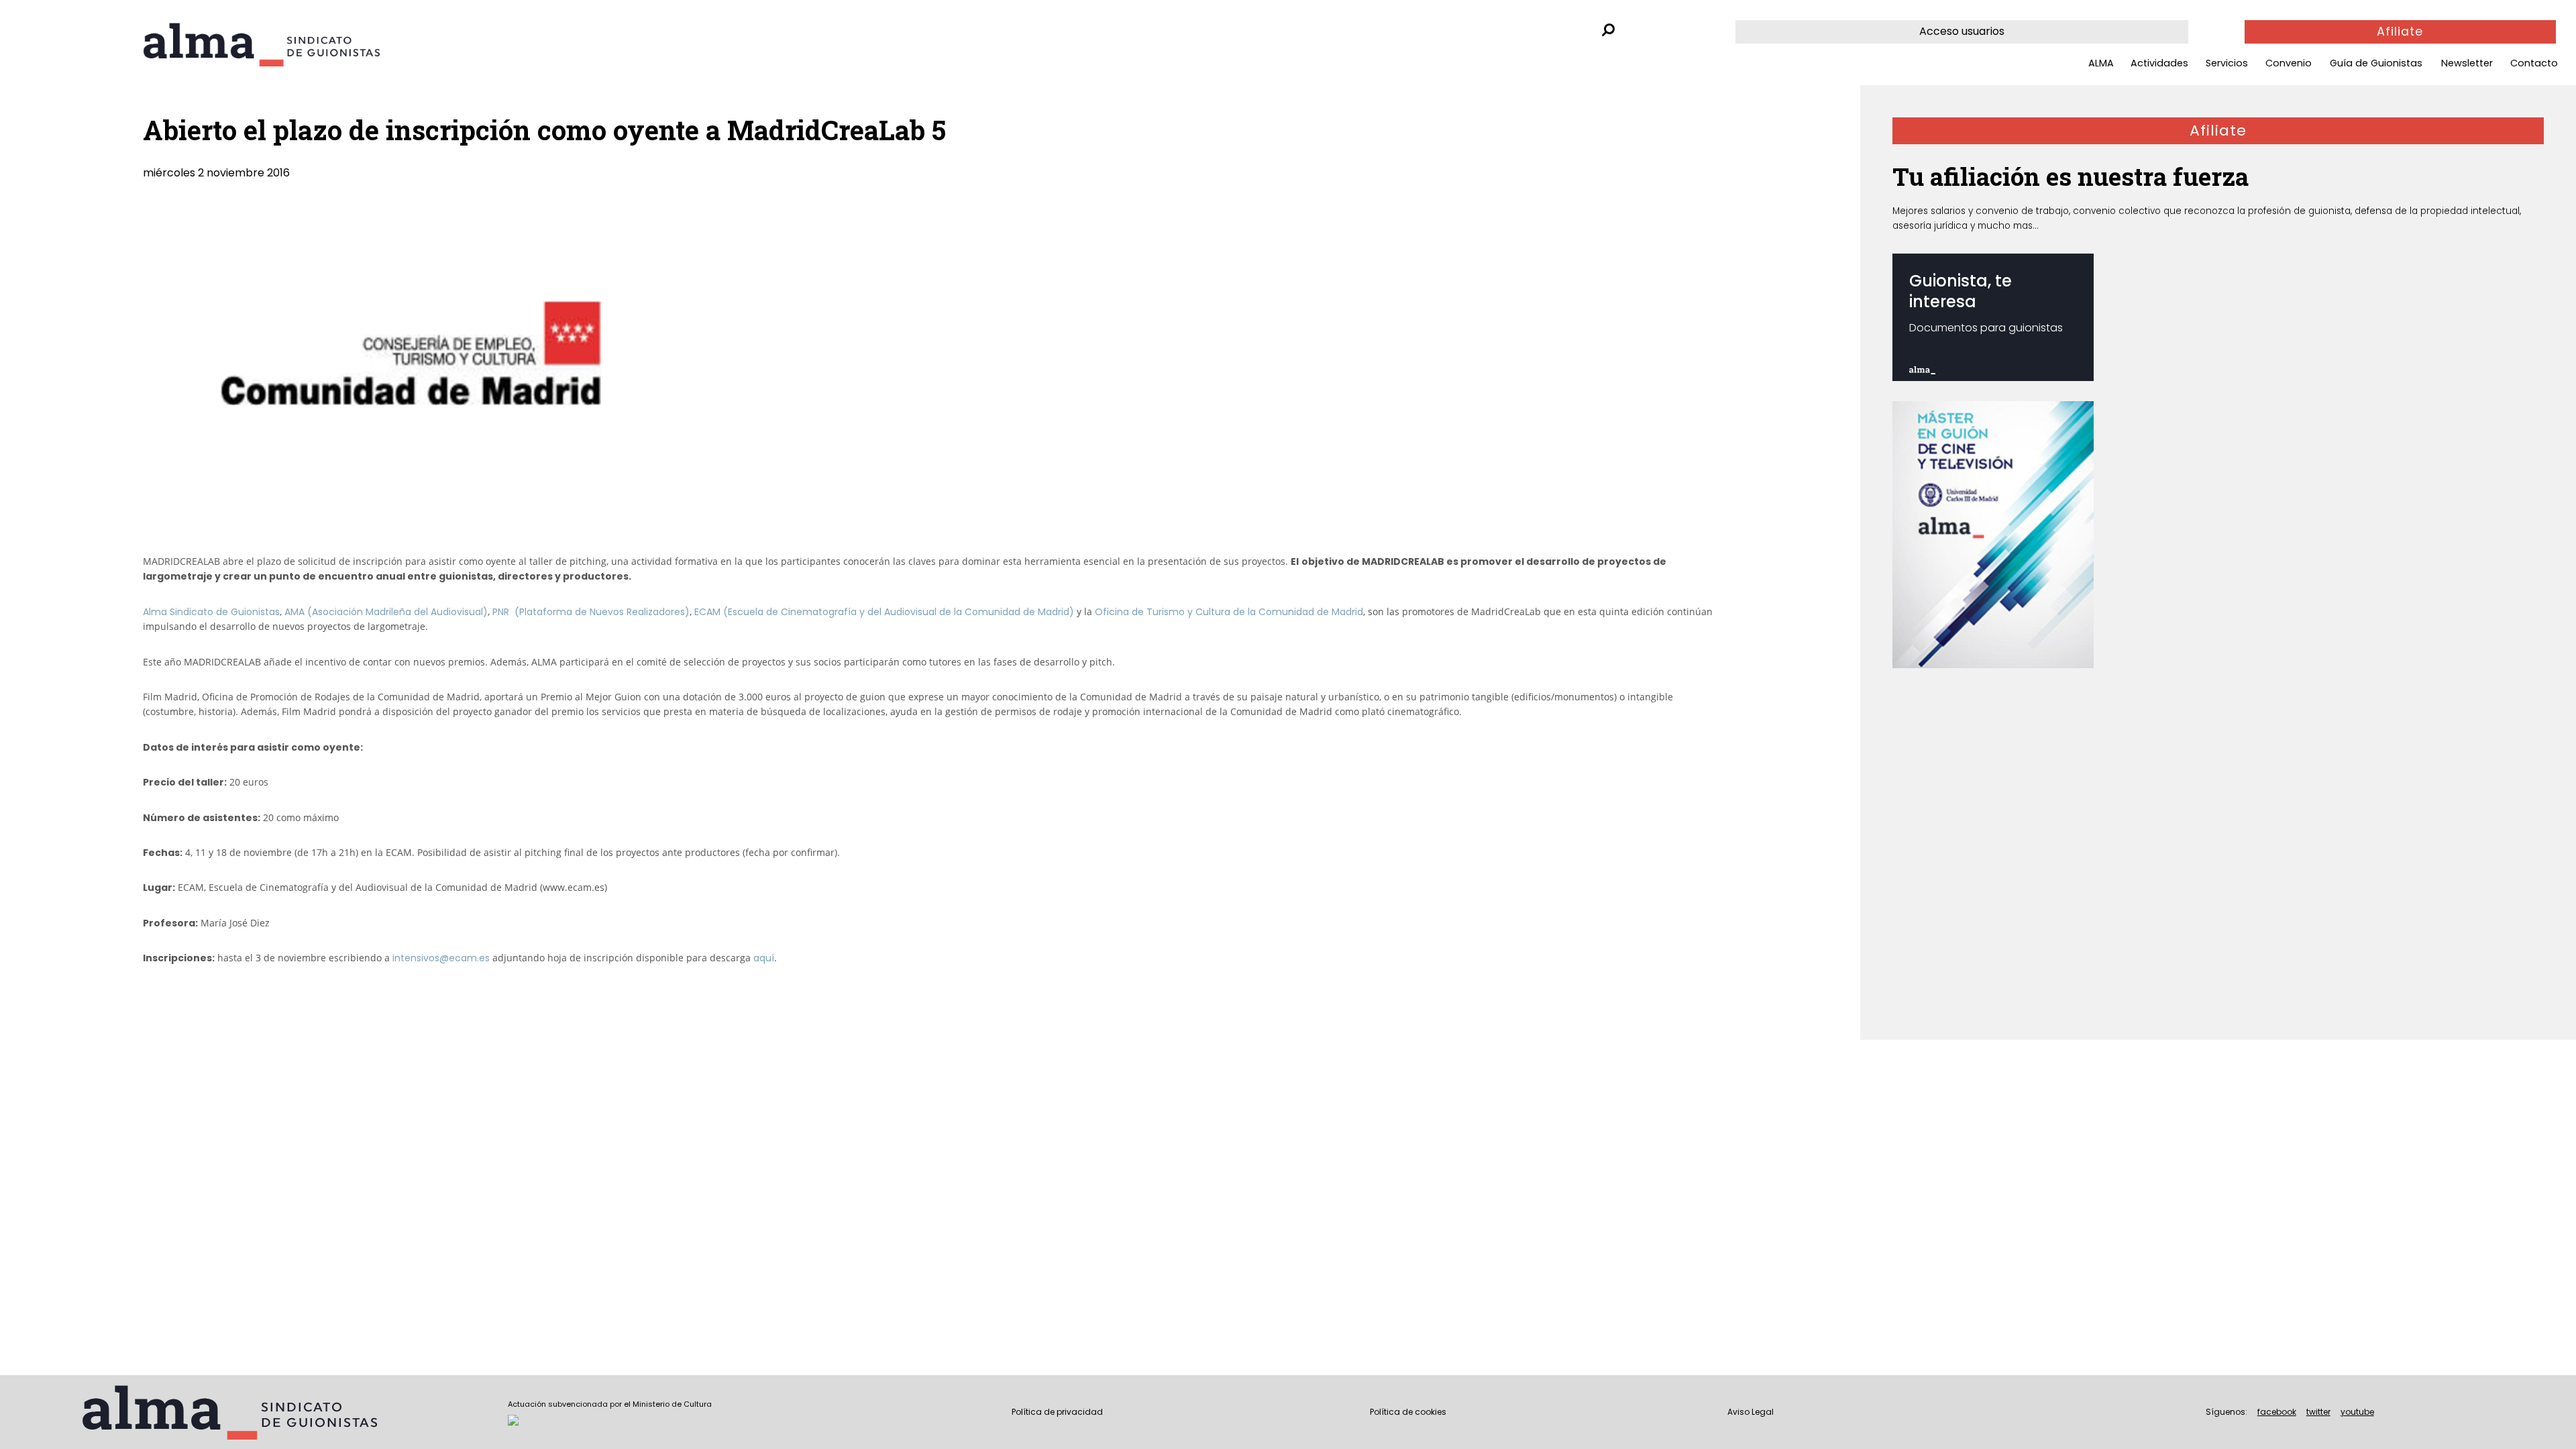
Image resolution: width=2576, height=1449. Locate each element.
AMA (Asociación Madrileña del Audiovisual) (386, 612)
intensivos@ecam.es (441, 958)
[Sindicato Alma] (298, 45)
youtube (2357, 1412)
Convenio (2289, 63)
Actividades (2159, 63)
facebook (2277, 1412)
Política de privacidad (1057, 1412)
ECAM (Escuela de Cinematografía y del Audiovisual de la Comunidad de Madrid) (884, 612)
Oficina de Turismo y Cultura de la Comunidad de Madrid (1229, 612)
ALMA (2101, 63)
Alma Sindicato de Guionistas (211, 612)
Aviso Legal (1751, 1412)
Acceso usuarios (1962, 31)
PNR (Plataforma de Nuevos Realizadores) (591, 612)
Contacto (2534, 63)
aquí (764, 958)
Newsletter (2467, 63)
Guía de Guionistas (2376, 63)
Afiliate (2400, 32)
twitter (2318, 1412)
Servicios (2227, 63)
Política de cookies (1408, 1412)
